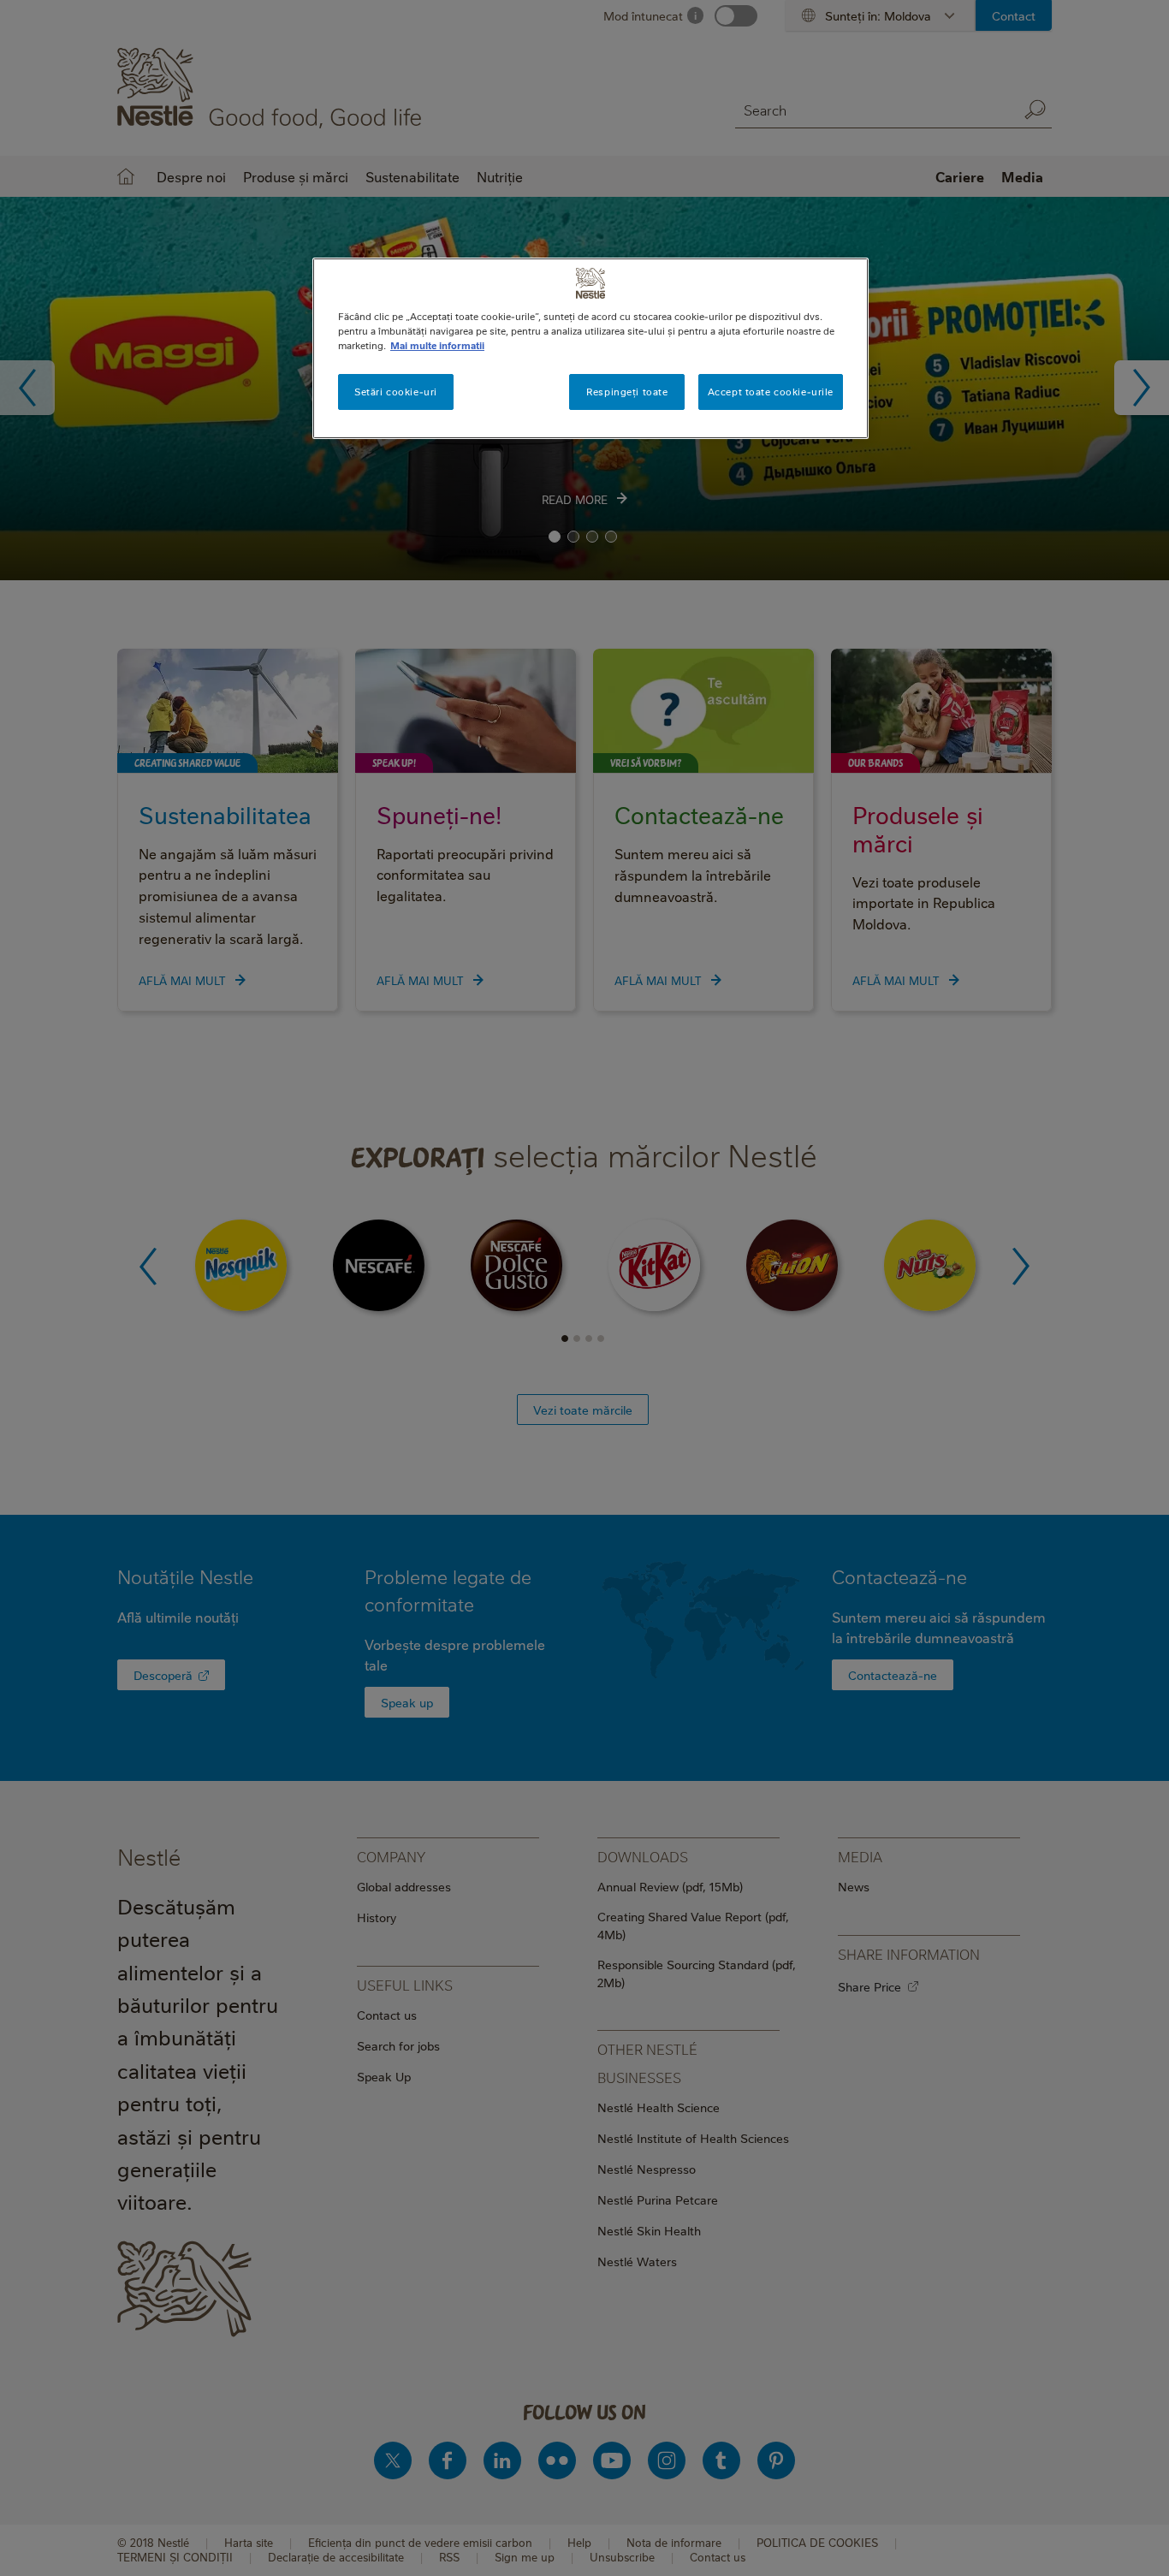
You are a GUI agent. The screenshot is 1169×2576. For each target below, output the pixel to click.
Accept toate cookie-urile (771, 392)
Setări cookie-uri (396, 392)
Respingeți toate (627, 392)
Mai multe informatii (437, 345)
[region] (590, 348)
